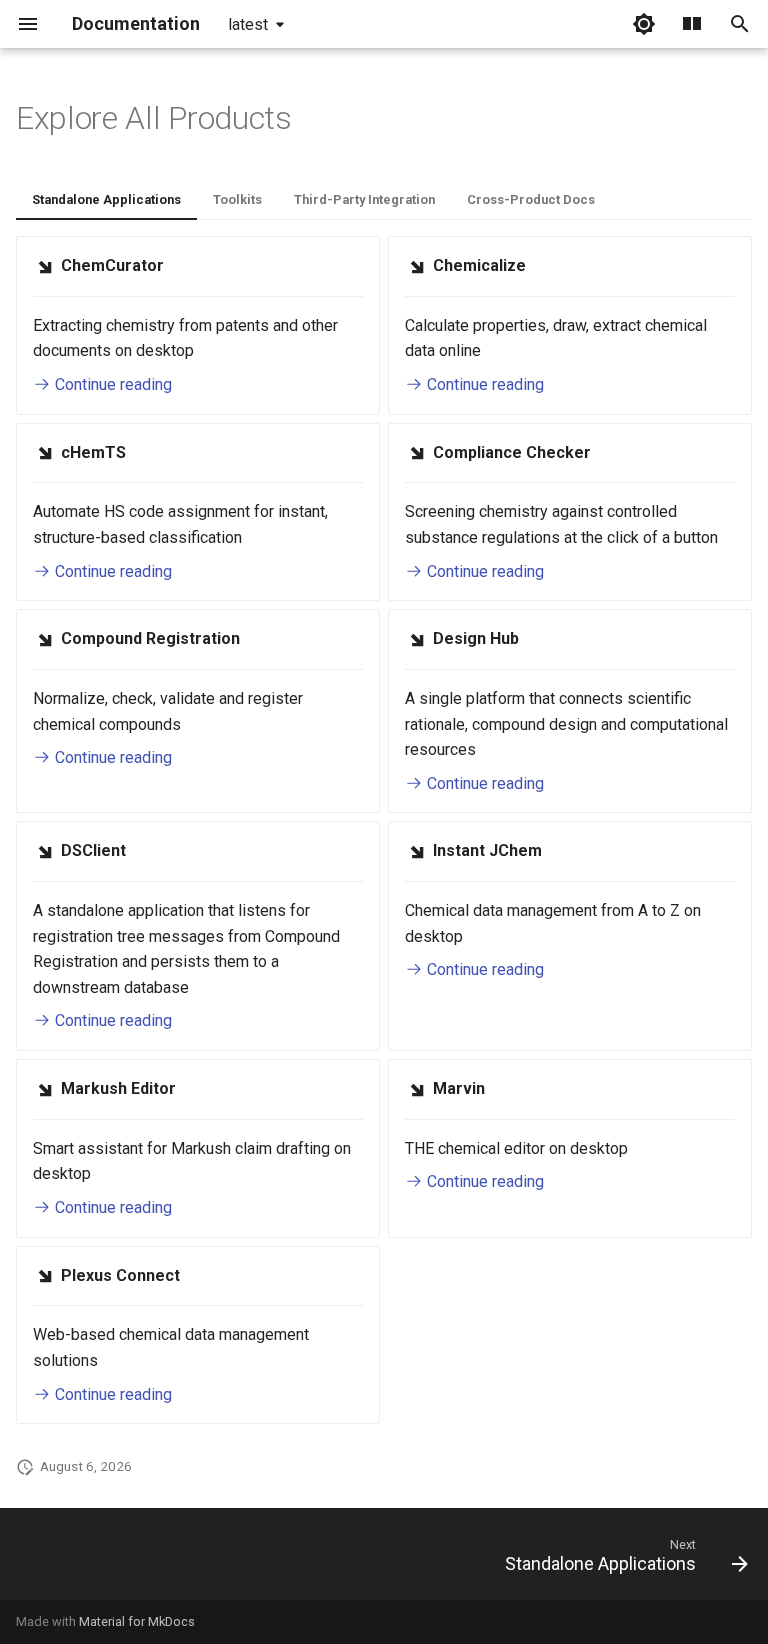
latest (248, 24)
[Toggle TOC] (692, 24)
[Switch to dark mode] (644, 24)
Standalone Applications (106, 199)
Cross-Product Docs (531, 199)
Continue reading (111, 384)
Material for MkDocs (137, 1621)
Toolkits (237, 199)
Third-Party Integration (364, 199)
